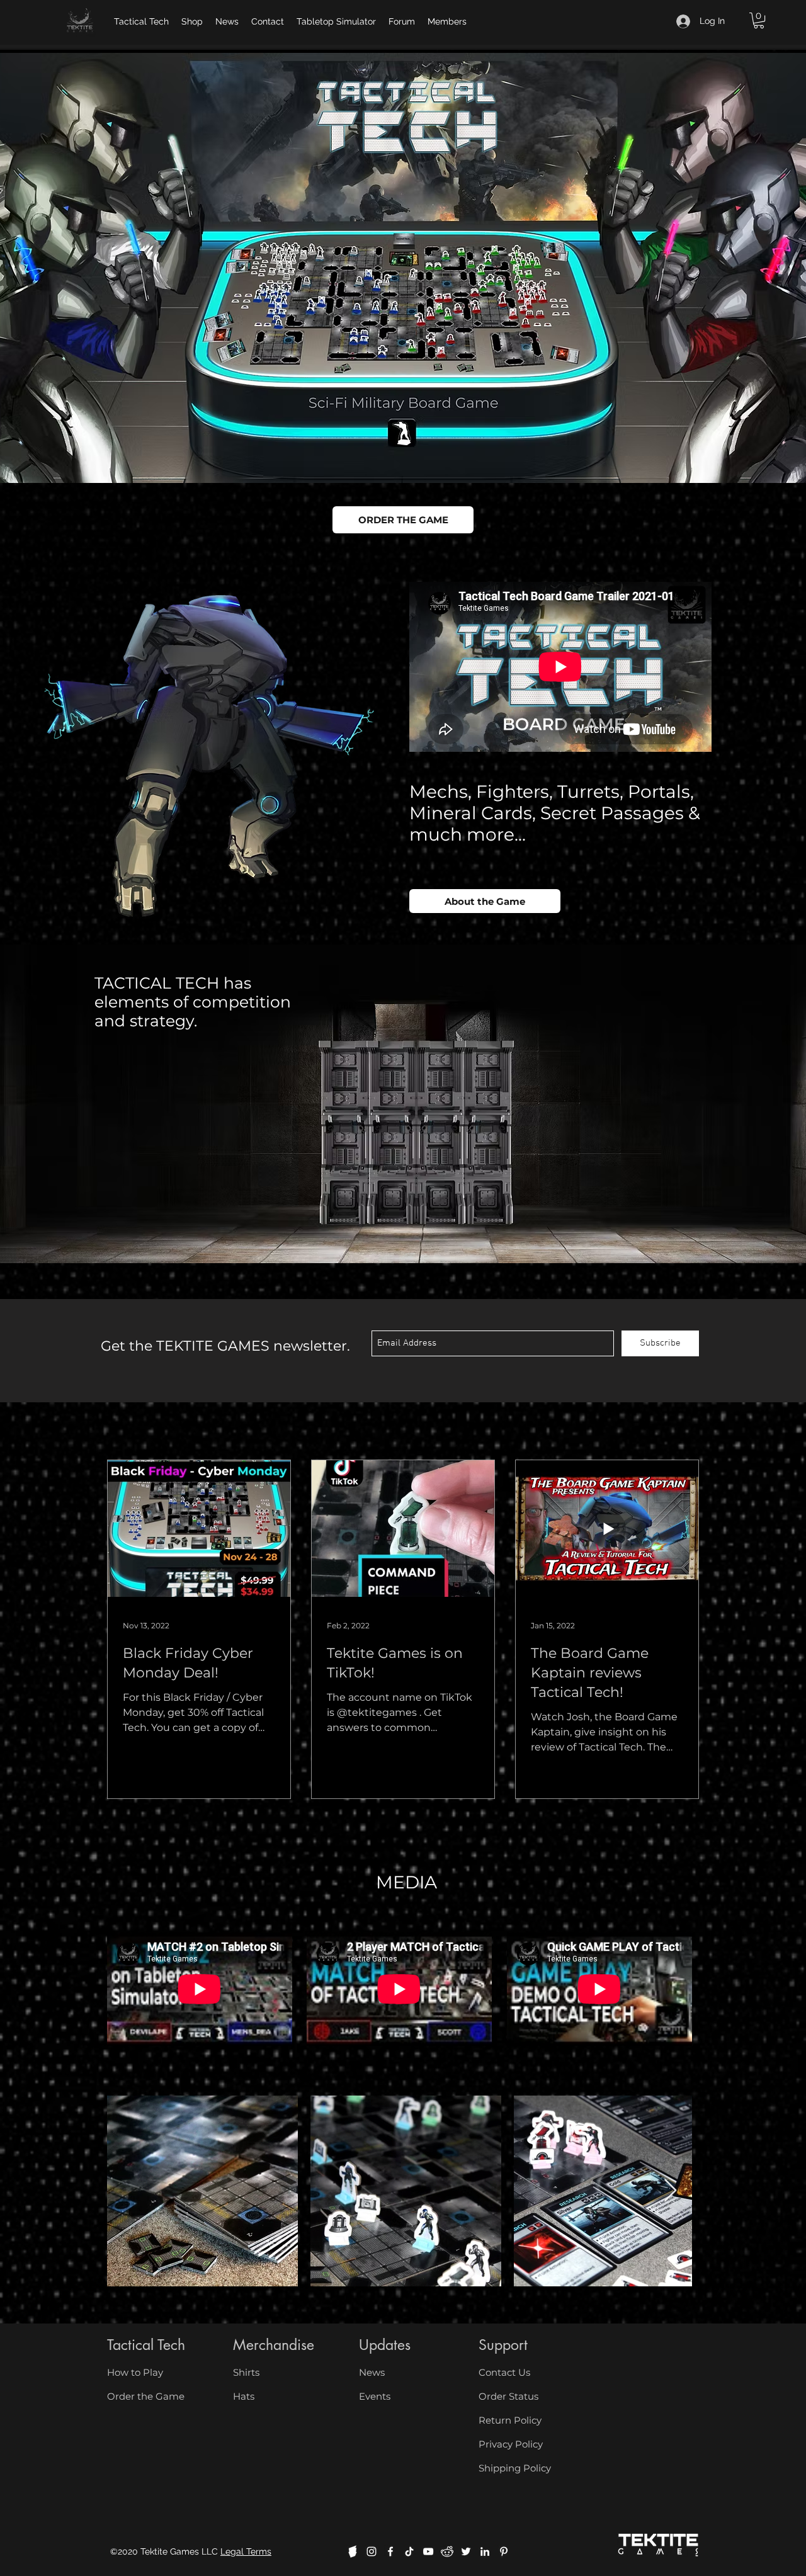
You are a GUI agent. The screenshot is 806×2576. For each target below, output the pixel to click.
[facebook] (390, 2551)
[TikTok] (409, 2551)
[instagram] (372, 2551)
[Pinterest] (504, 2551)
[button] (759, 20)
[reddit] (447, 2551)
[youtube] (428, 2551)
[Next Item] (670, 2191)
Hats (244, 2396)
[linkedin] (485, 2551)
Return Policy (510, 2420)
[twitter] (466, 2551)
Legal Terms (246, 2551)
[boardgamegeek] (353, 2551)
